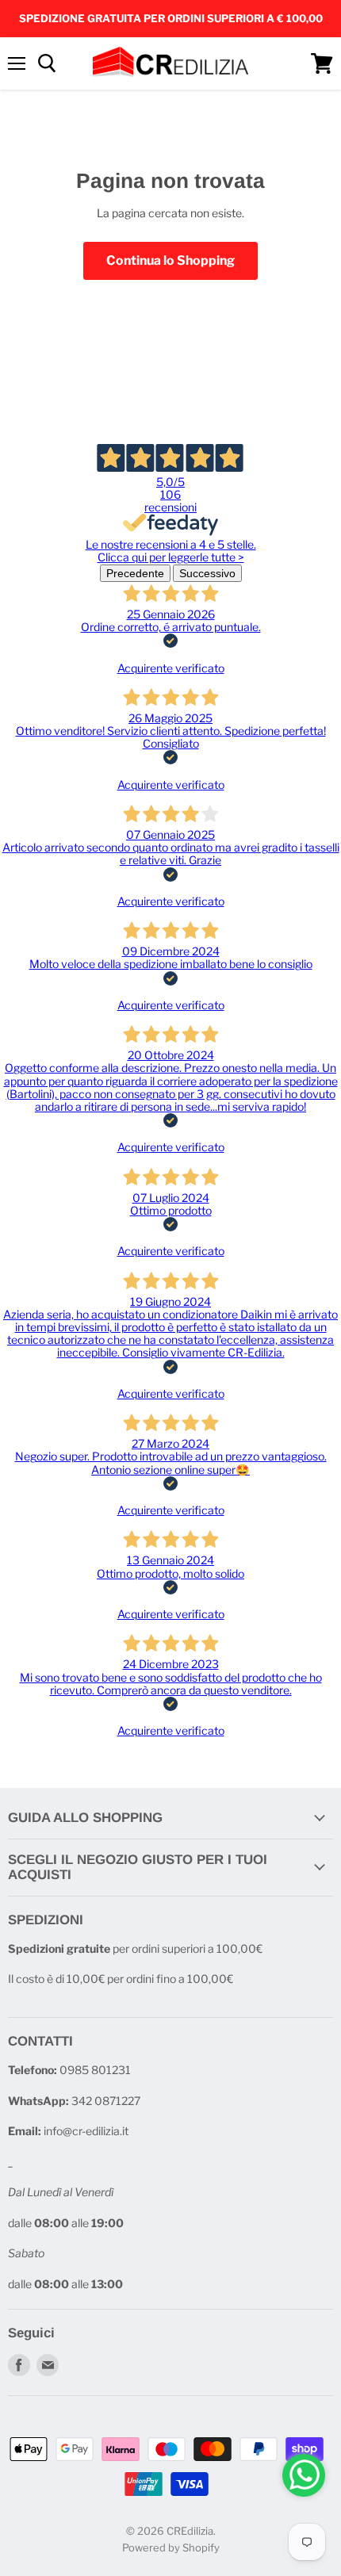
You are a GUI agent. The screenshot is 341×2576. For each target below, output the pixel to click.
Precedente (135, 573)
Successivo (207, 573)
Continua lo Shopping (170, 260)
